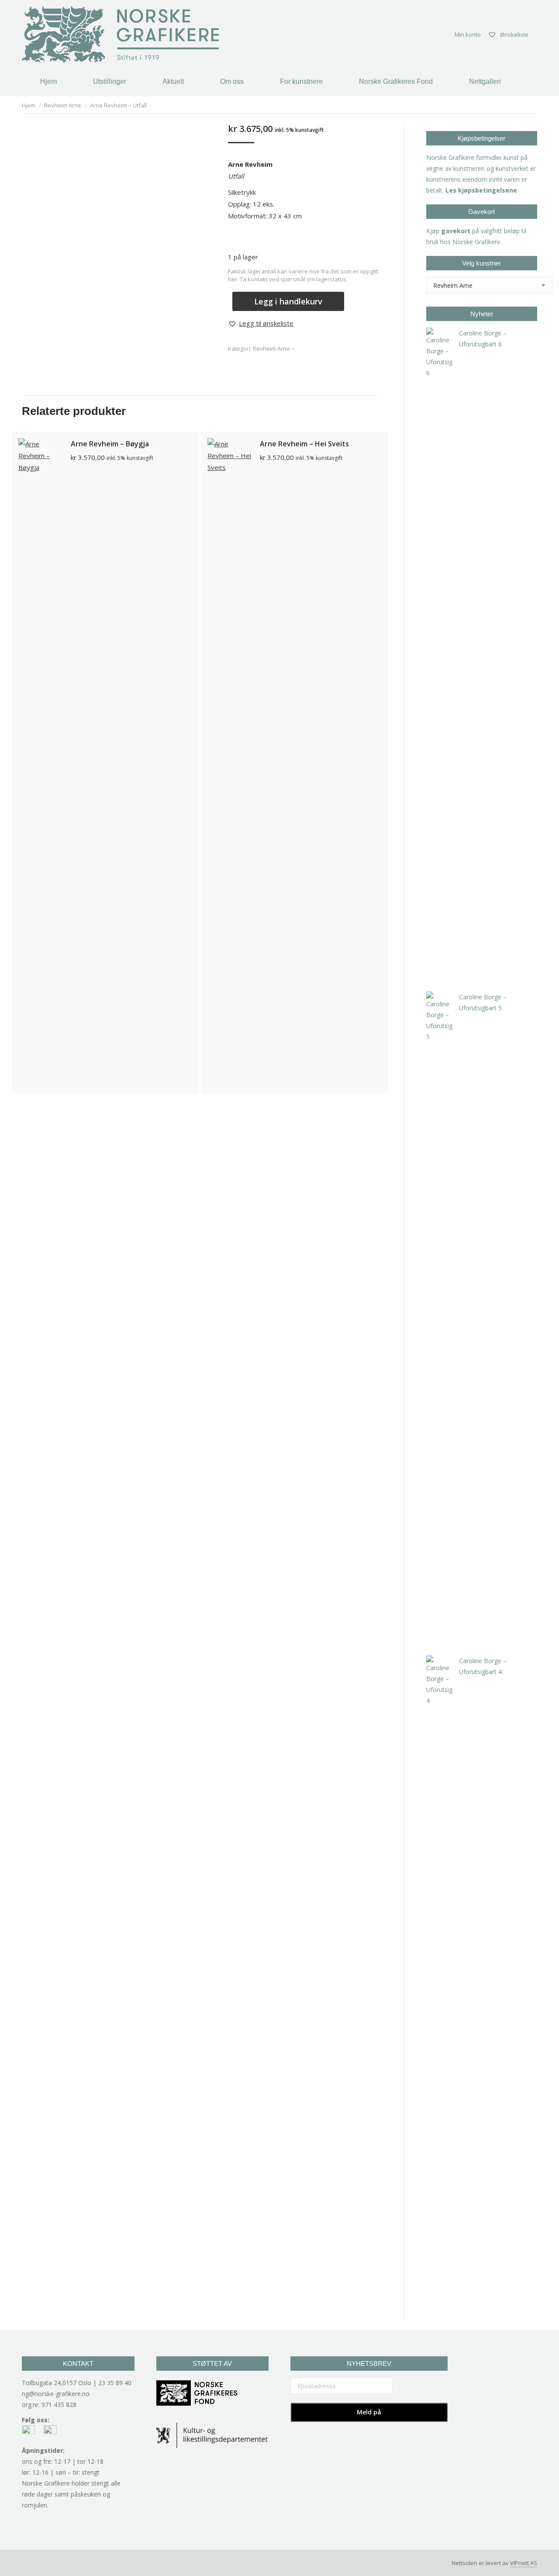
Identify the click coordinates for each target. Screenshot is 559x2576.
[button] (261, 323)
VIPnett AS (524, 2563)
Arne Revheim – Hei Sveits (304, 444)
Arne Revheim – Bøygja (110, 444)
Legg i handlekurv (288, 301)
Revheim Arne (271, 349)
